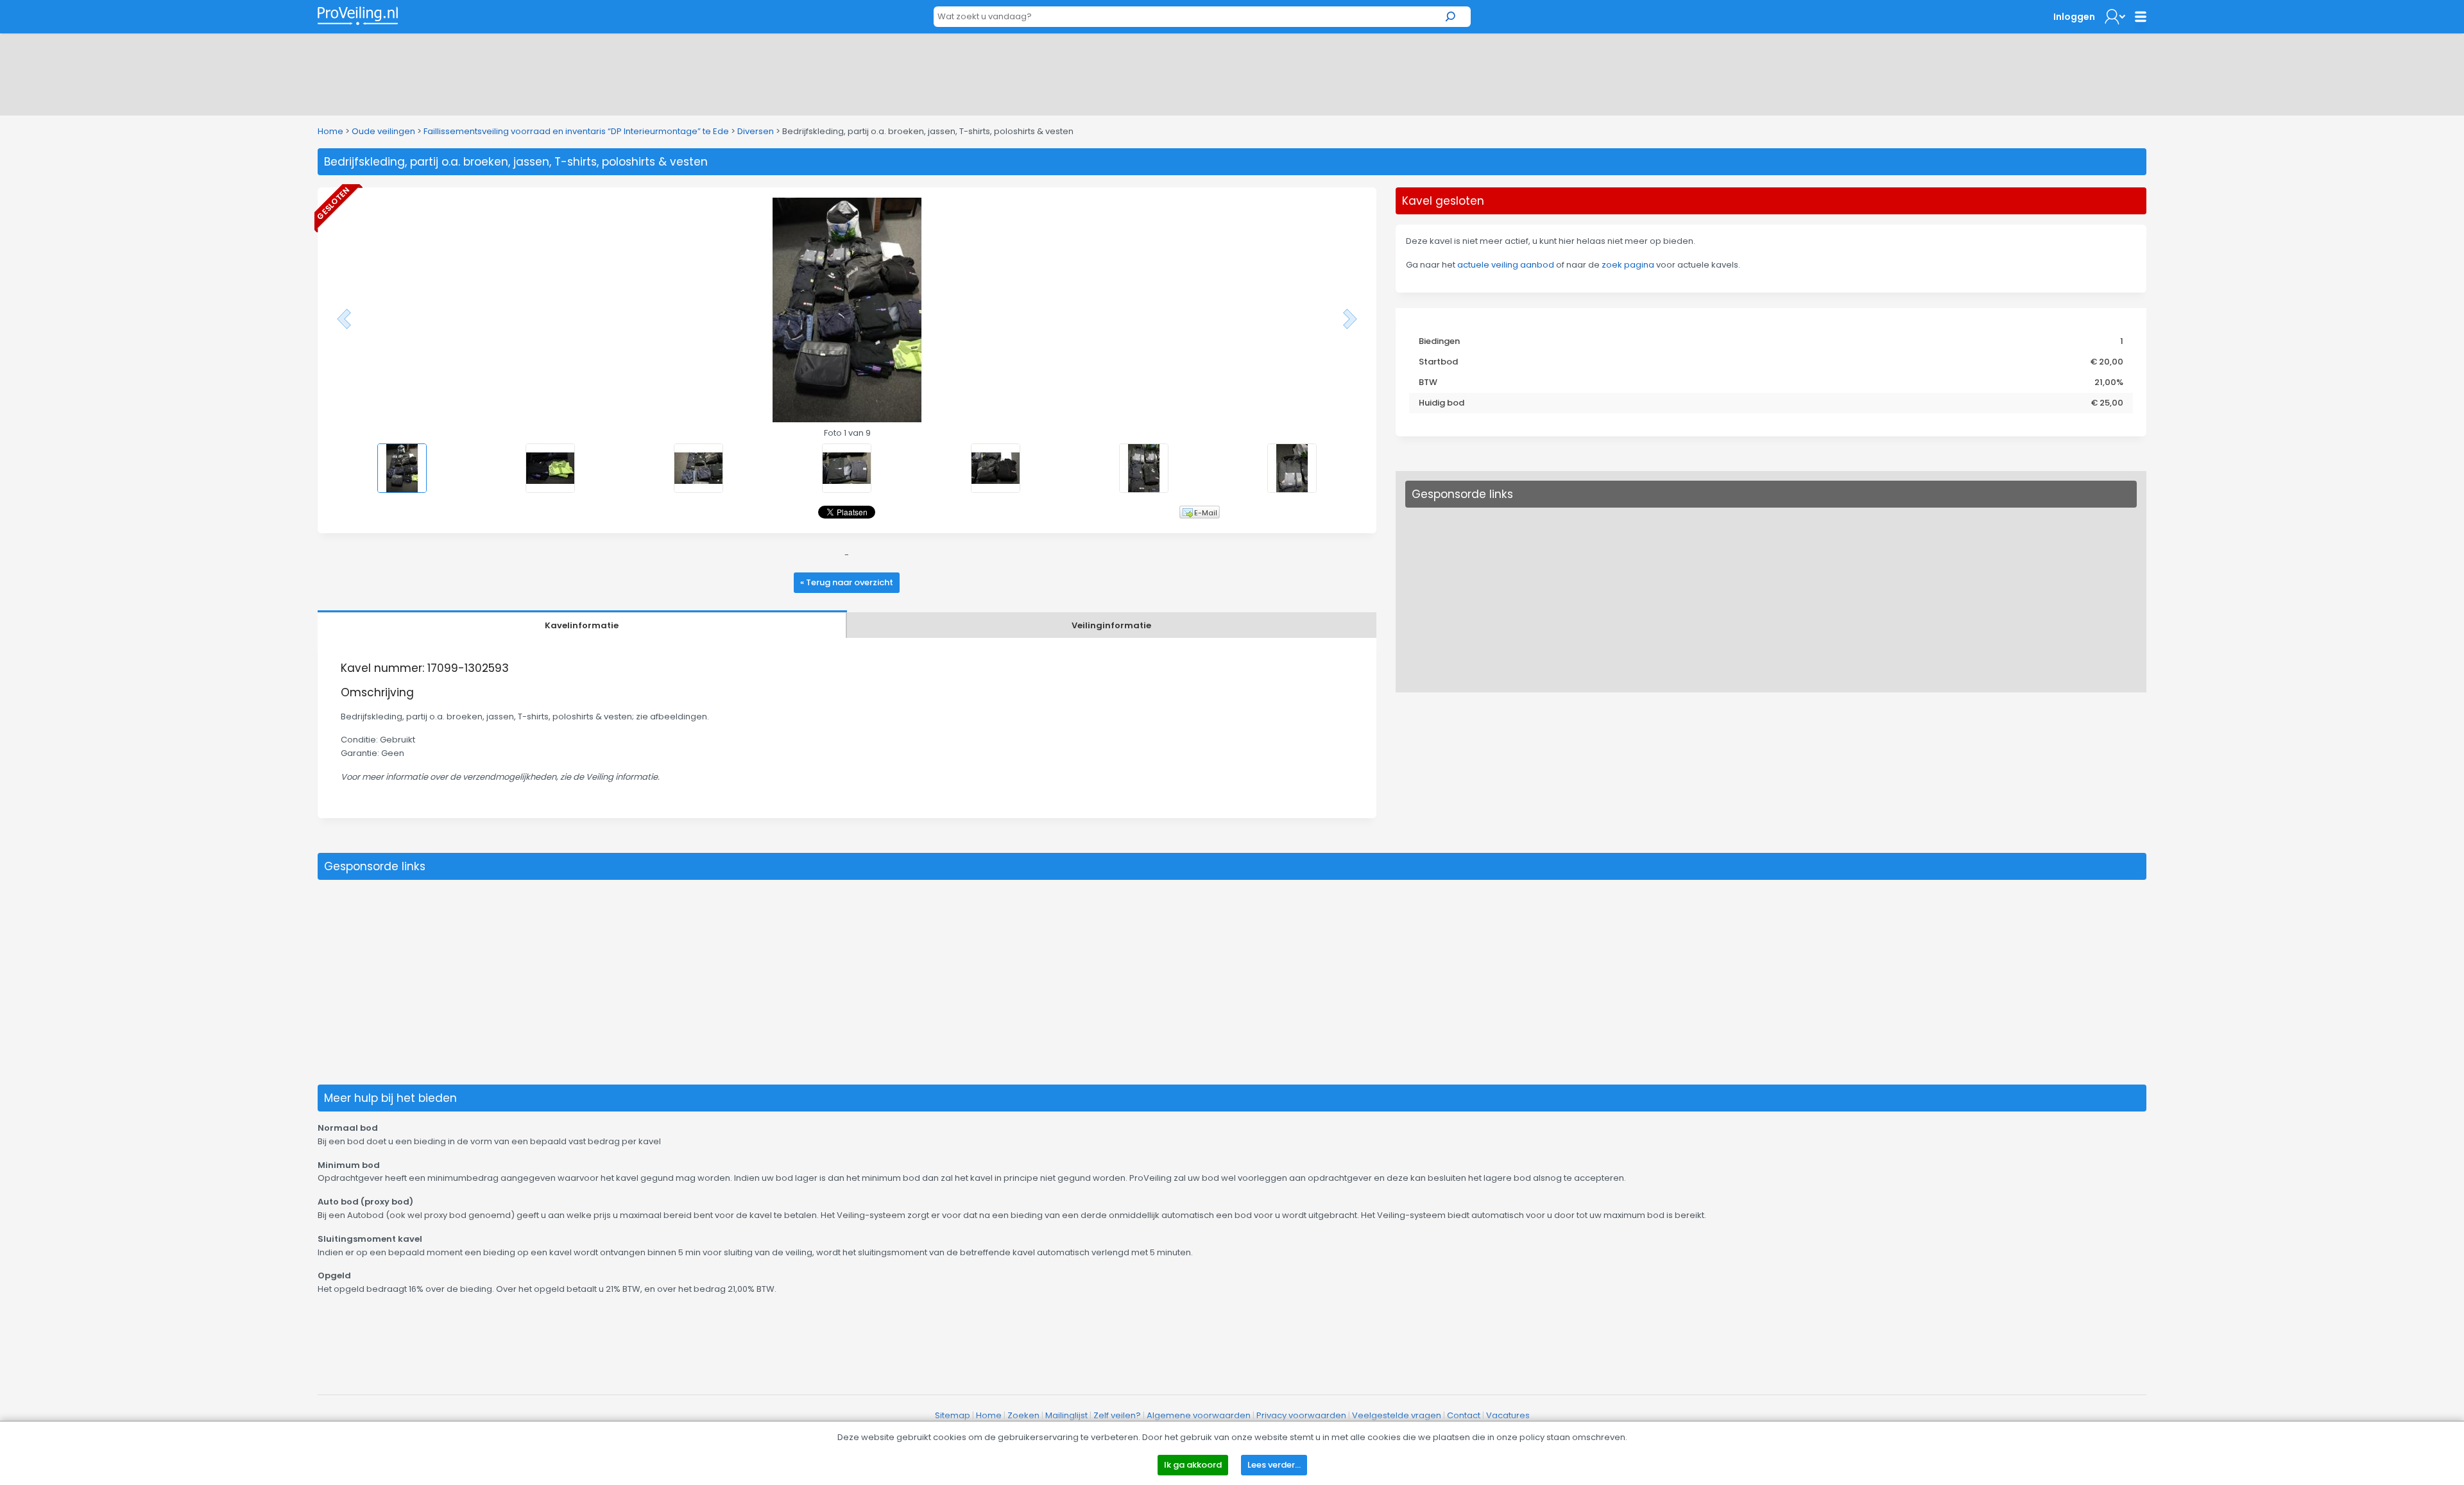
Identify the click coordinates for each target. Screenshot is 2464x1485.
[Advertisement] (1232, 72)
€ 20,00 (2107, 362)
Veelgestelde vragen (1397, 1415)
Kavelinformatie (582, 625)
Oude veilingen (383, 131)
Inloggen (2074, 17)
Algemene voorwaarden (1199, 1415)
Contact (1464, 1415)
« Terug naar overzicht (847, 582)
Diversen (756, 131)
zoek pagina (1628, 265)
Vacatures (1508, 1415)
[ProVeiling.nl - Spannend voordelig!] (358, 16)
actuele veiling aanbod (1506, 265)
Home (330, 131)
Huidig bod (1442, 403)
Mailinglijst (1066, 1415)
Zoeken (1023, 1415)
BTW (1428, 382)
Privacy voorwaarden (1301, 1415)
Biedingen (1439, 341)
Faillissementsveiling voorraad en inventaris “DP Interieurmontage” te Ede (576, 131)
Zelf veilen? (1117, 1415)
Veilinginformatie (1111, 625)
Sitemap (953, 1415)
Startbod (1438, 362)
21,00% (2109, 382)
